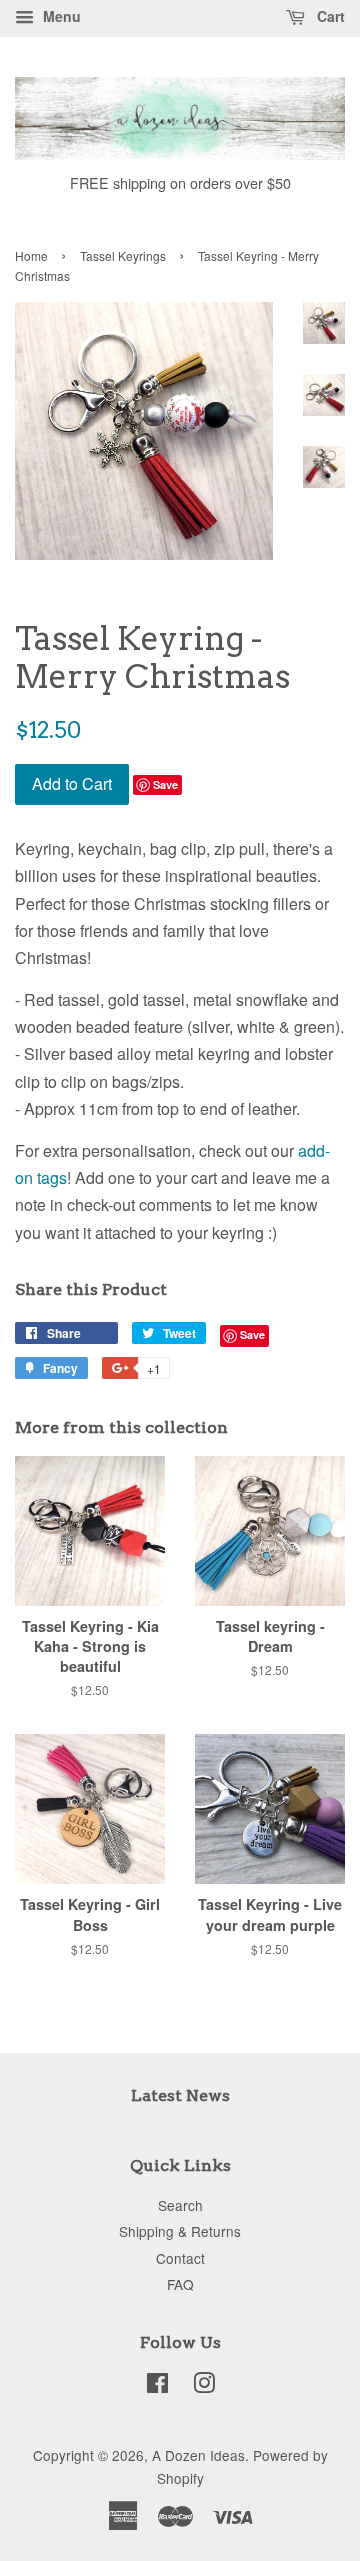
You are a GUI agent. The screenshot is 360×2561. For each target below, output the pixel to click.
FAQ (180, 2284)
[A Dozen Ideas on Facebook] (157, 2386)
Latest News (180, 2095)
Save (165, 784)
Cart (329, 16)
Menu (60, 16)
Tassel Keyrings (123, 255)
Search (180, 2205)
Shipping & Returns (180, 2231)
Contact (180, 2258)
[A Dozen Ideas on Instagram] (204, 2386)
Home (31, 255)
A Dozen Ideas (198, 2455)
